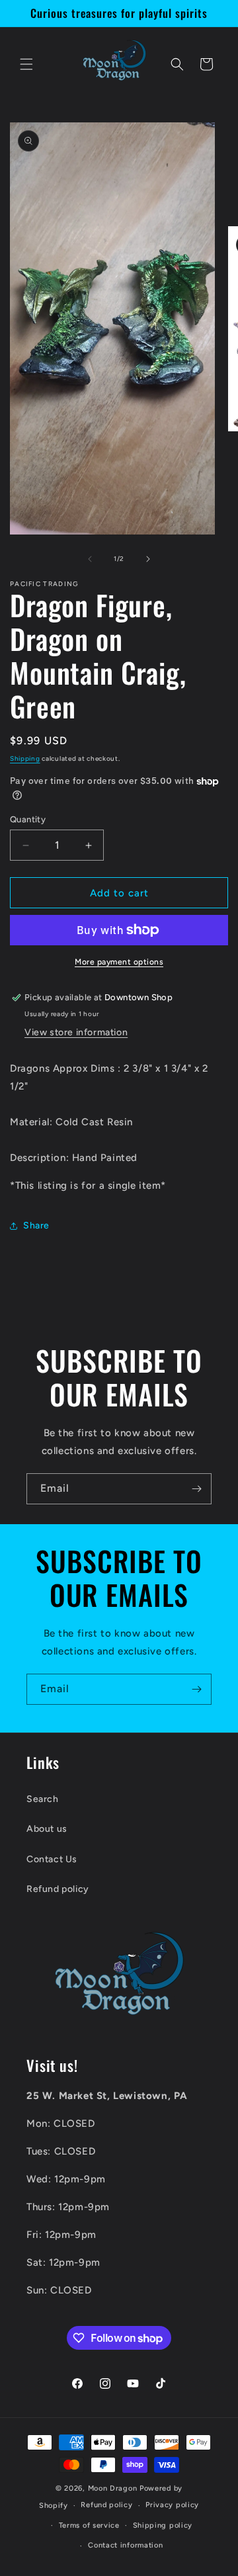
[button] (26, 64)
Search (43, 1799)
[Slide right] (148, 559)
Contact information (125, 2545)
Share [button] (36, 1225)
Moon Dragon (114, 2488)
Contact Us (52, 1859)
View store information (76, 1032)
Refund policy (58, 1889)
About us (47, 1829)
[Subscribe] (196, 1489)
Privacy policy (172, 2505)
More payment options (119, 962)
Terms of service (89, 2525)
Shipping (25, 758)
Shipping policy (163, 2525)
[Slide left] (90, 559)
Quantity (28, 819)
